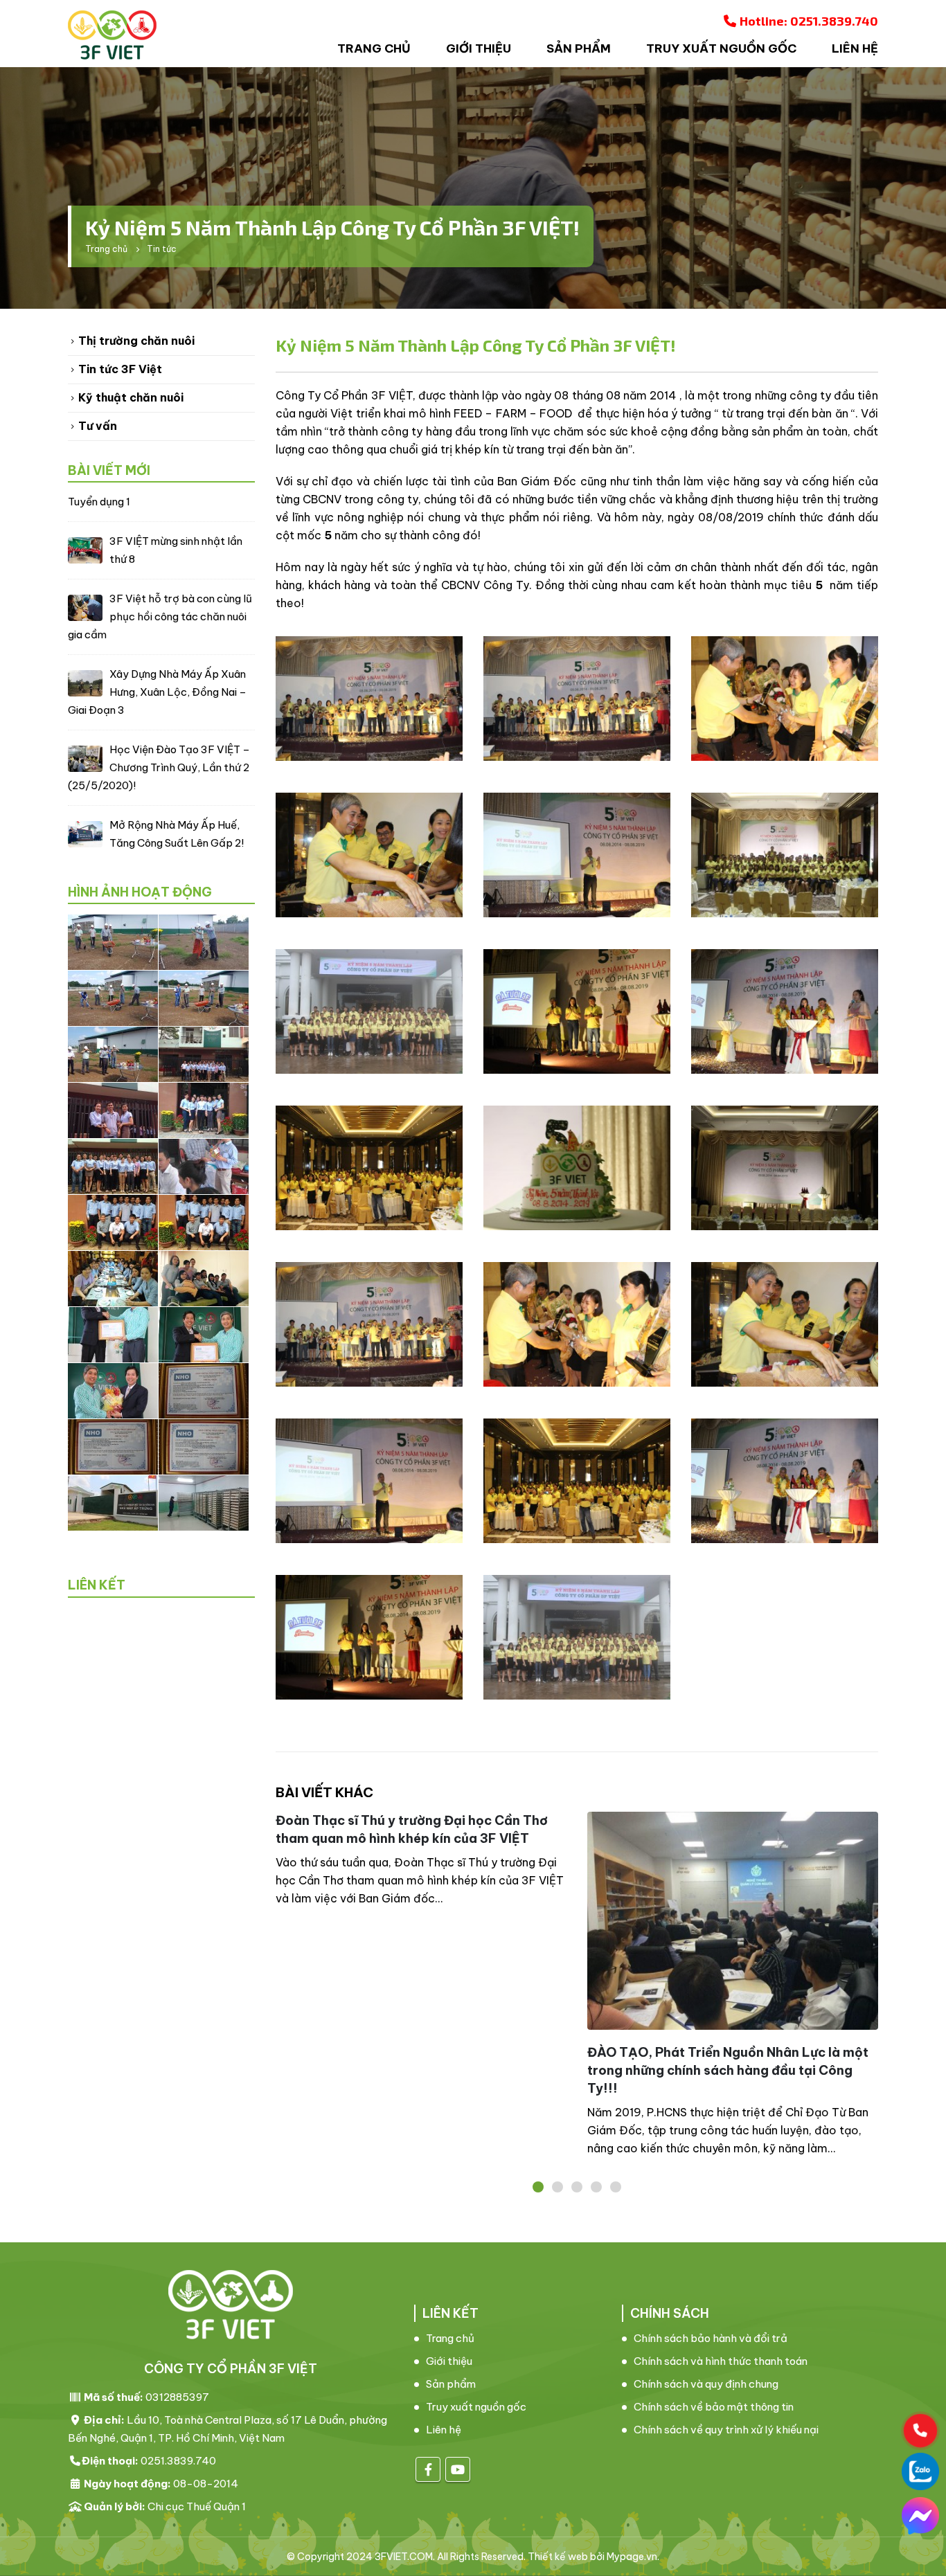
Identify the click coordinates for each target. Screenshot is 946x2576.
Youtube (458, 2469)
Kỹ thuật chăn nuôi (131, 397)
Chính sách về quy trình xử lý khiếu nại (726, 2430)
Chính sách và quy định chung (706, 2384)
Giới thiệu (479, 48)
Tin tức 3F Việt (120, 369)
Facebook (428, 2469)
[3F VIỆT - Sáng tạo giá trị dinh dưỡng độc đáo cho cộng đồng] (112, 35)
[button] (538, 2187)
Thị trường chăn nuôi (136, 341)
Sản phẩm (579, 48)
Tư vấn (98, 426)
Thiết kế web (558, 2557)
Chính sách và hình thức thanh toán (721, 2361)
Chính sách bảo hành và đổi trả (711, 2338)
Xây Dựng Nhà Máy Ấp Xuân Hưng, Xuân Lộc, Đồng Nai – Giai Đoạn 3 (157, 692)
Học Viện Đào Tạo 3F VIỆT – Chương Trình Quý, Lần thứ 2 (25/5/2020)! (159, 767)
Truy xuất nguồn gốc (721, 48)
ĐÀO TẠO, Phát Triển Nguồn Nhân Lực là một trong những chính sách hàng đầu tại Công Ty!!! (728, 2070)
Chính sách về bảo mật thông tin (714, 2407)
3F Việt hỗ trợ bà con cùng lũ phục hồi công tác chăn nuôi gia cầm (160, 616)
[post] (85, 549)
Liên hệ (855, 48)
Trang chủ (374, 48)
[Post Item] (733, 1921)
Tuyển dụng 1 (99, 502)
